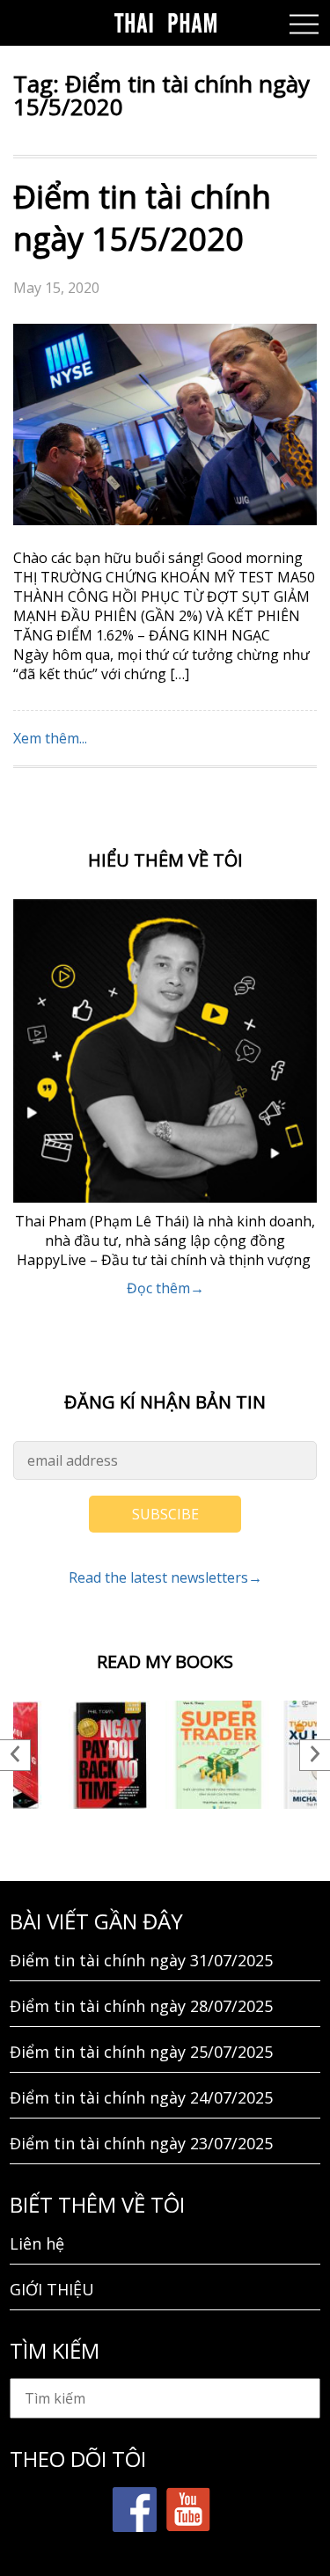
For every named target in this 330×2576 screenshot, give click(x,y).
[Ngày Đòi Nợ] (111, 1755)
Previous (15, 1755)
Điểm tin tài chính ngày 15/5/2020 (142, 218)
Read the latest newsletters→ (165, 1577)
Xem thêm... (50, 738)
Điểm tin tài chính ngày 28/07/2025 (141, 2006)
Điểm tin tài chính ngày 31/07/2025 (141, 1960)
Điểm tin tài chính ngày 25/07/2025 (141, 2052)
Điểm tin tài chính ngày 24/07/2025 (141, 2097)
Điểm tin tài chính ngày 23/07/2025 (141, 2143)
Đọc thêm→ (165, 1288)
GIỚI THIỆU (52, 2289)
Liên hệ (37, 2243)
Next (315, 1755)
